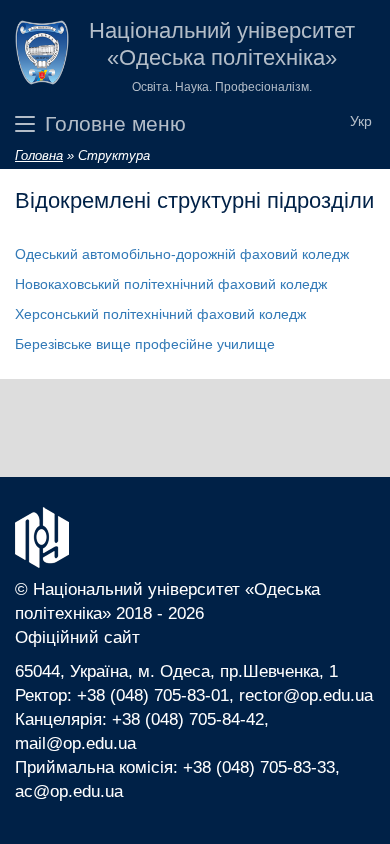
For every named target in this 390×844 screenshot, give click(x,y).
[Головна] (42, 57)
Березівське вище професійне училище (145, 344)
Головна (39, 155)
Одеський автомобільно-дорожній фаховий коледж (182, 254)
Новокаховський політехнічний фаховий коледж (171, 284)
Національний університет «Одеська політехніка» (222, 44)
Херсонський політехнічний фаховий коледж (160, 314)
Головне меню (115, 123)
